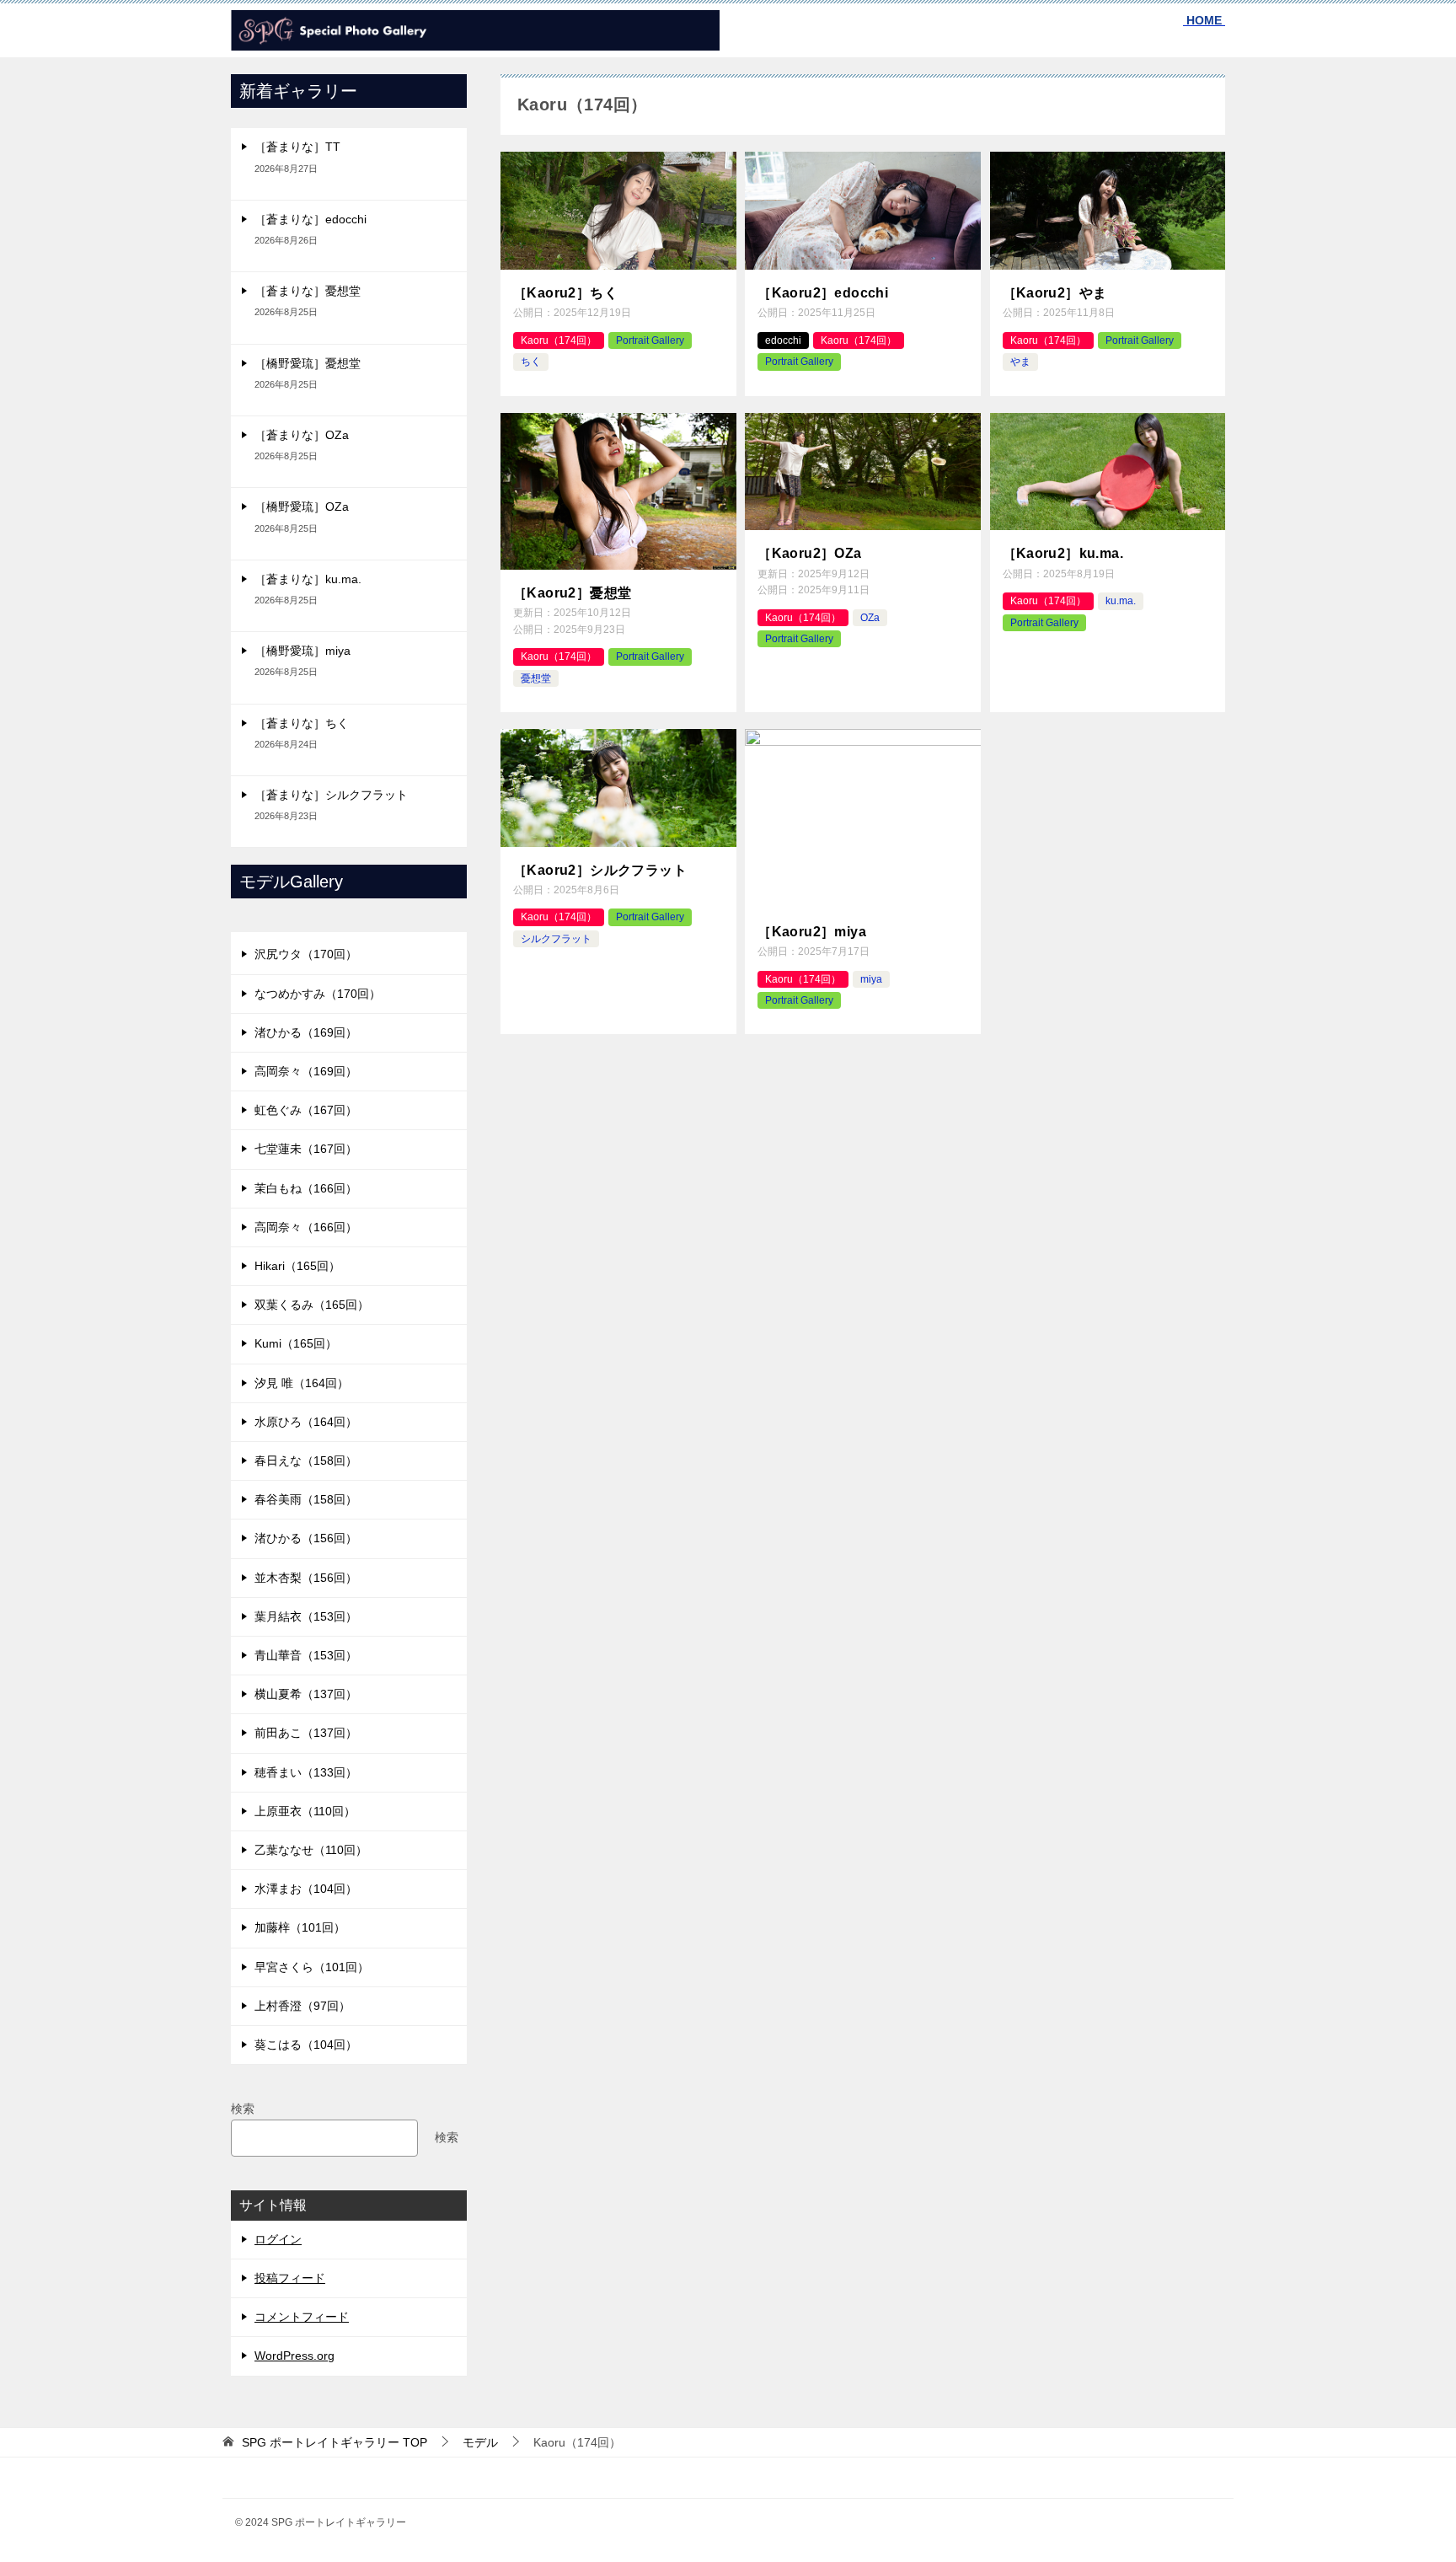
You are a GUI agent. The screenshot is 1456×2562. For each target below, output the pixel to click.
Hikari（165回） (297, 1266)
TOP (335, 2442)
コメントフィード (302, 2317)
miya (871, 979)
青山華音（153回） (306, 1655)
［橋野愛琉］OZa (302, 507)
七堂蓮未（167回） (306, 1149)
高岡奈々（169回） (306, 1071)
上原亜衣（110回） (305, 1811)
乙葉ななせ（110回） (311, 1850)
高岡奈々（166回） (306, 1227)
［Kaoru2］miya (812, 932)
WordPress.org (294, 2356)
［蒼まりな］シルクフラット (331, 795)
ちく (531, 362)
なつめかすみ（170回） (318, 994)
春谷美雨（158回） (306, 1499)
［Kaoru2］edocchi (823, 293)
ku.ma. (1121, 601)
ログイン (278, 2239)
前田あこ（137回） (306, 1733)
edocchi (783, 340)
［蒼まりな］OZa (302, 435)
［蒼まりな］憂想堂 (308, 291)
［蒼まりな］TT (297, 147)
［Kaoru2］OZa (809, 553)
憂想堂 (536, 678)
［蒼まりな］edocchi (310, 219)
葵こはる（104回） (306, 2045)
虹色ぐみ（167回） (306, 1110)
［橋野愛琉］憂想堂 (308, 363)
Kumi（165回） (296, 1343)
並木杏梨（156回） (306, 1578)
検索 (243, 2109)
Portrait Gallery (650, 340)
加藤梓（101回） (300, 1927)
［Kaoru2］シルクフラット (600, 870)
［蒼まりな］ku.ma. (308, 579)
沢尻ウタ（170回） (306, 954)
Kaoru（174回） (559, 340)
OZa (870, 618)
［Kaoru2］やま (1055, 293)
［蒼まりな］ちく (302, 723)
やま (1020, 362)
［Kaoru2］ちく (565, 293)
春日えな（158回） (306, 1461)
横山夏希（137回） (306, 1694)
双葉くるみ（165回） (312, 1305)
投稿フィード (290, 2278)
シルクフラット (556, 939)
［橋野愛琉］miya (302, 651)
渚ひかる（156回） (306, 1538)
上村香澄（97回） (302, 2006)
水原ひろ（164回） (306, 1422)
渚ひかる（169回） (306, 1032)
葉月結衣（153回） (306, 1616)
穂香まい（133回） (306, 1772)
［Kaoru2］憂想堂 (572, 593)
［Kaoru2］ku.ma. (1063, 553)
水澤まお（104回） (306, 1889)
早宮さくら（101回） (312, 1967)
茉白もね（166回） (306, 1188)
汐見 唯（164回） (302, 1383)
